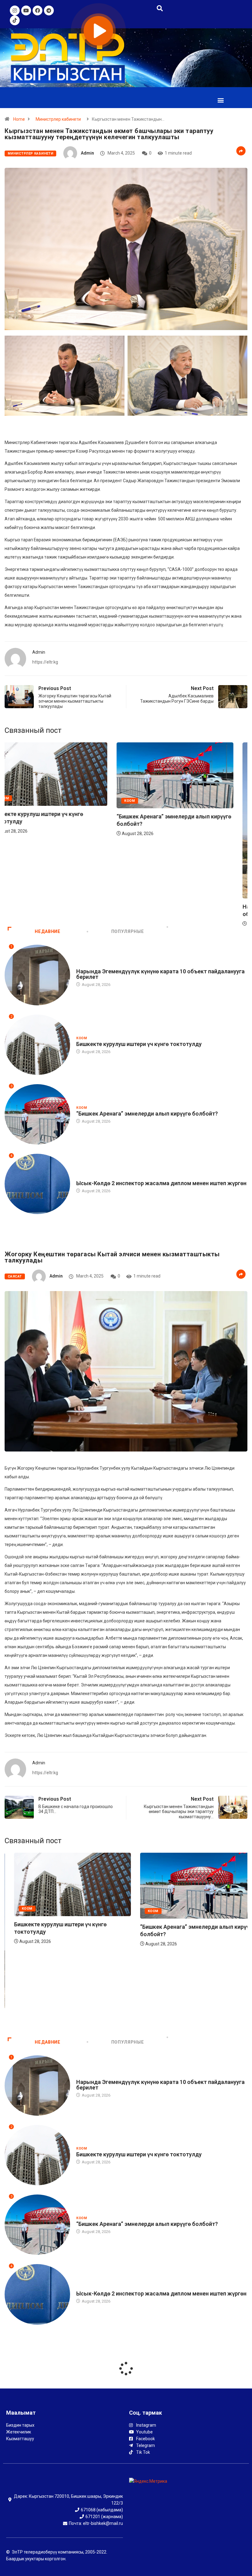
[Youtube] (26, 10)
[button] (220, 100)
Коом (23, 800)
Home (19, 119)
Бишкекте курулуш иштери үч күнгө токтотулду (139, 1044)
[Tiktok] (15, 20)
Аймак (150, 891)
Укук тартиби (90, 1177)
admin (87, 153)
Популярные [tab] (128, 931)
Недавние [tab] (47, 931)
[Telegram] (49, 10)
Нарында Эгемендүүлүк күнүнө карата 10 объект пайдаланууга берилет (160, 974)
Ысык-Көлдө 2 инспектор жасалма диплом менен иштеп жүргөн (161, 1183)
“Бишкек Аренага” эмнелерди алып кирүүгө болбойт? (147, 1114)
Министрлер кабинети (58, 119)
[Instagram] (15, 10)
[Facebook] (37, 10)
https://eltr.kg (45, 662)
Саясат (15, 1276)
